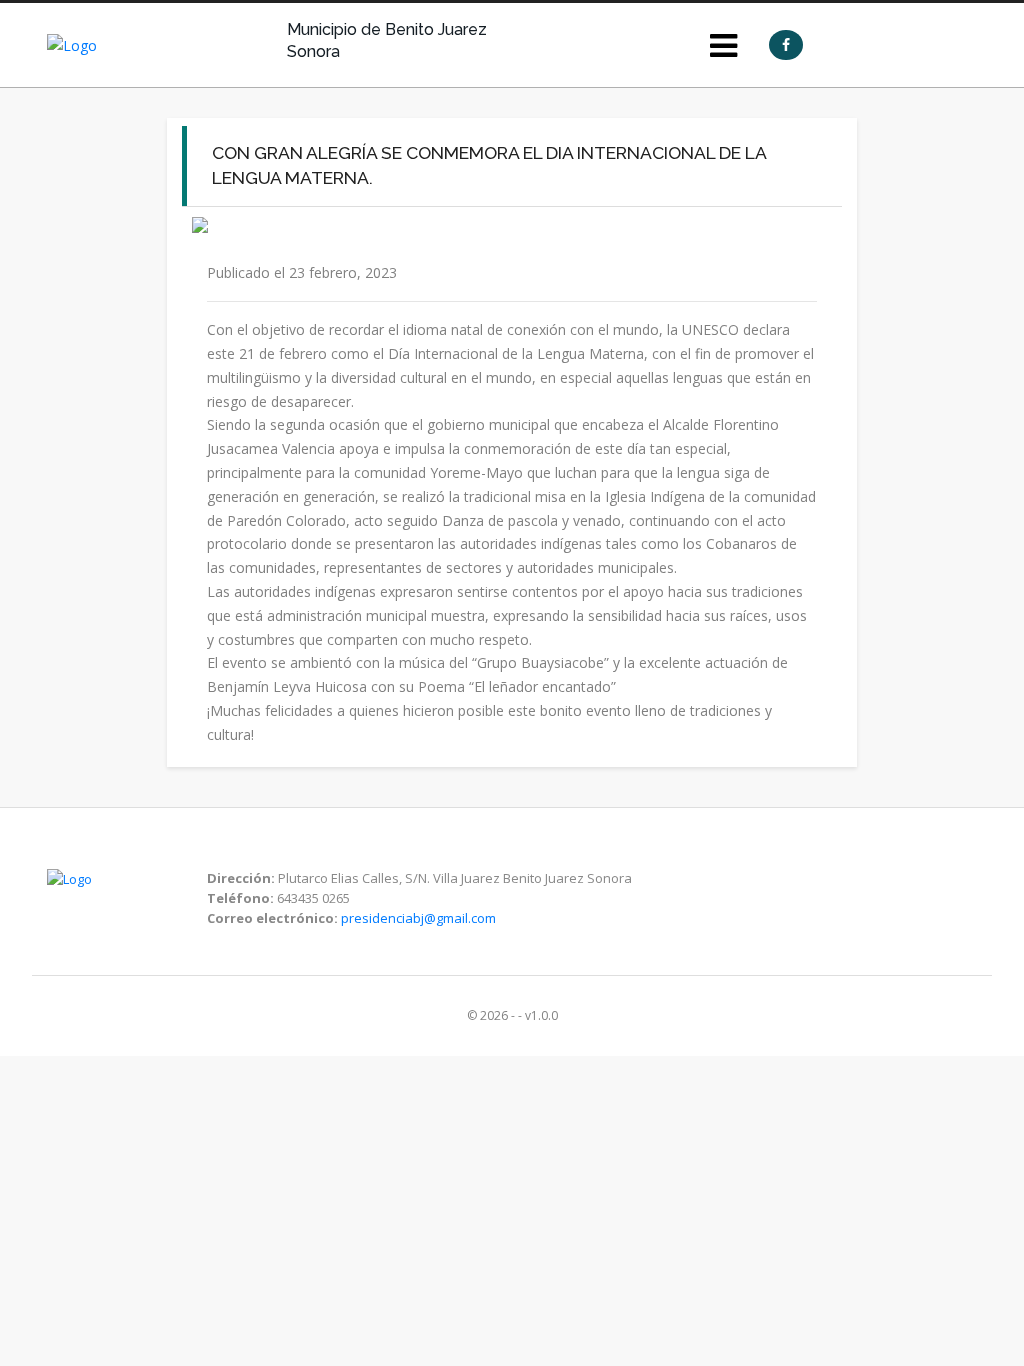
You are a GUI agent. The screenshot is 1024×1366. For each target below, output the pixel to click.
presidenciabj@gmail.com (418, 918)
